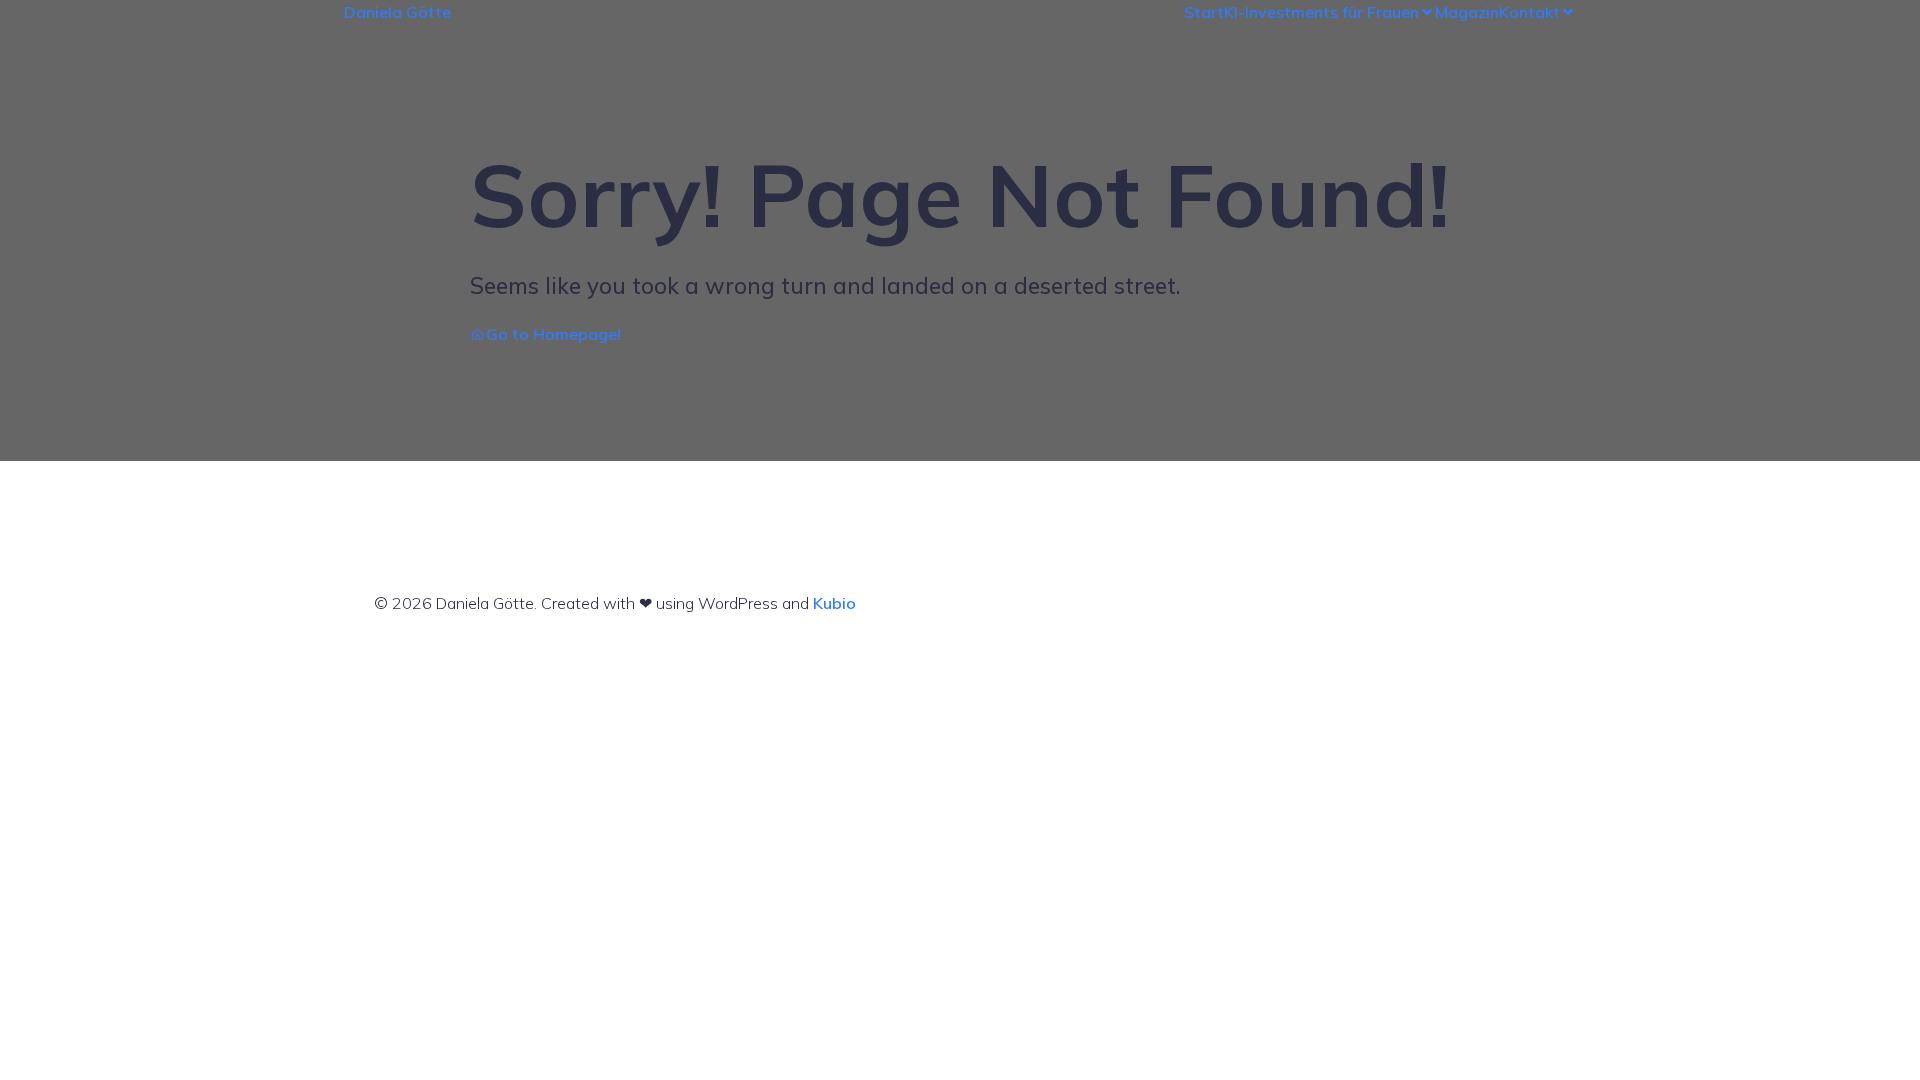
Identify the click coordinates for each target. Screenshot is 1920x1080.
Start (1204, 12)
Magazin (1467, 12)
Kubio (834, 603)
